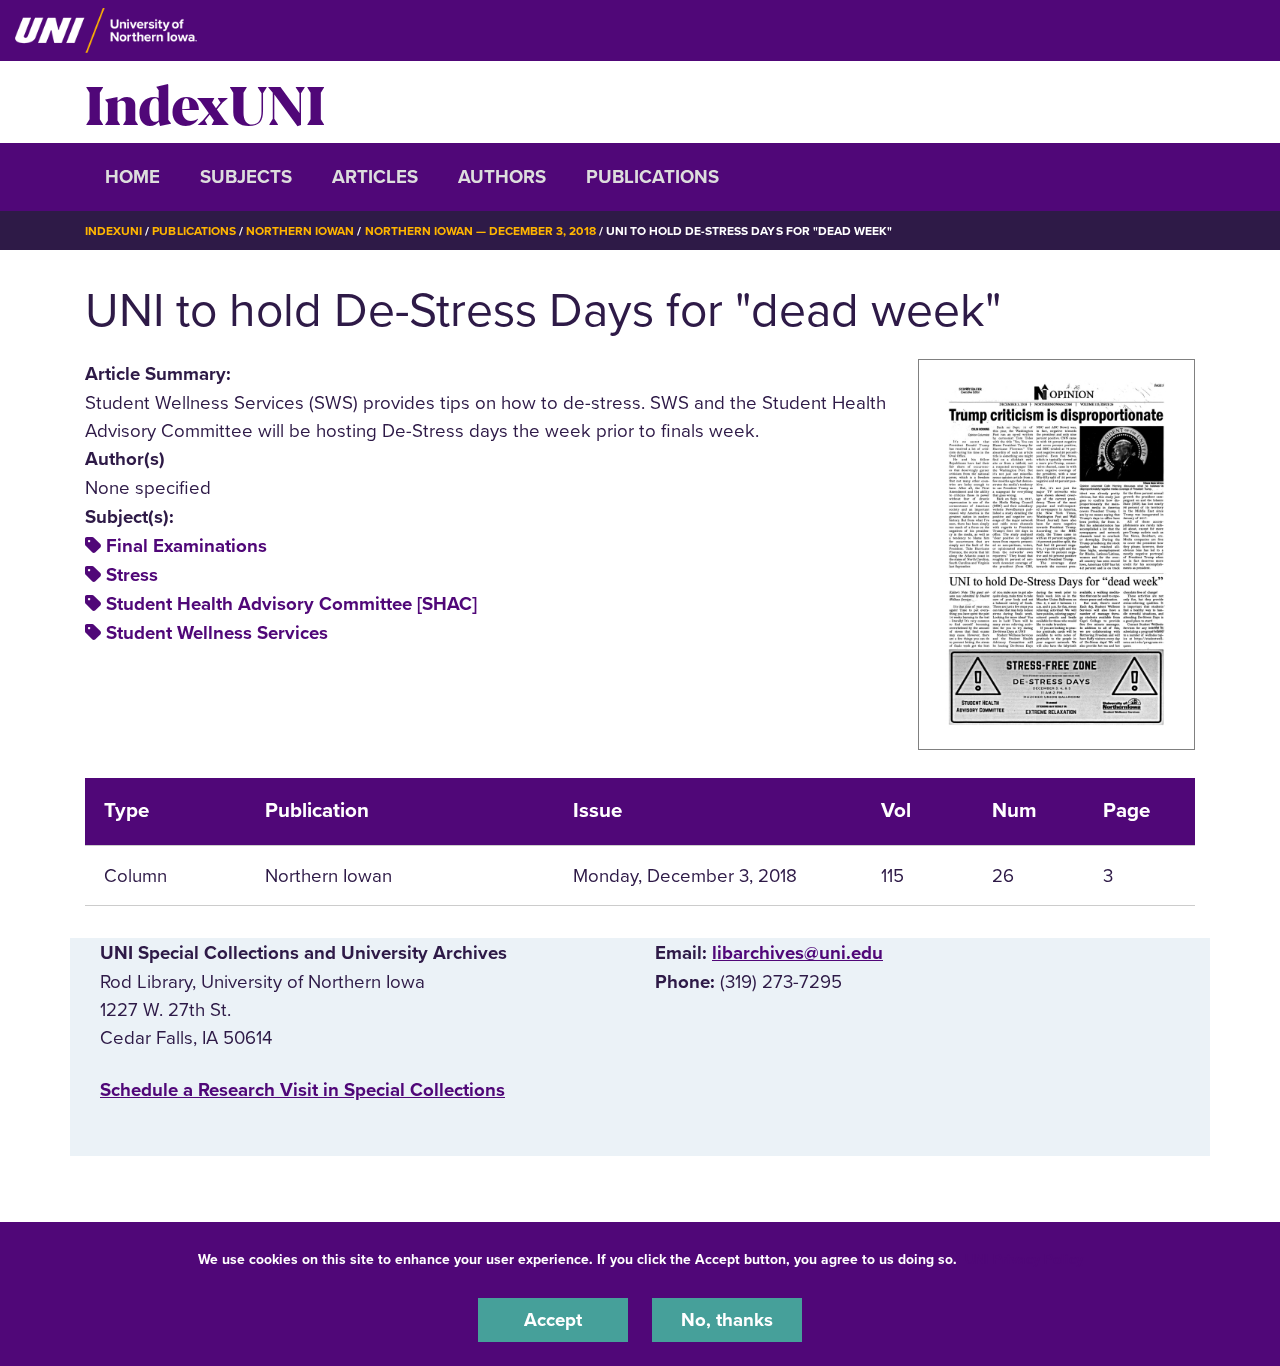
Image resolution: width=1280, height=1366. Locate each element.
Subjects (246, 177)
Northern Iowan (300, 231)
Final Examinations (186, 546)
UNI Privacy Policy (1024, 1259)
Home (132, 177)
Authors (502, 177)
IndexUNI (205, 102)
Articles (375, 177)
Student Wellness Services (217, 633)
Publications (652, 177)
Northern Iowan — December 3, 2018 (480, 231)
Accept (553, 1320)
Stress (132, 575)
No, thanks (727, 1320)
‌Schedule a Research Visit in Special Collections (302, 1090)
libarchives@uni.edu (797, 953)
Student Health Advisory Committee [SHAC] (291, 604)
